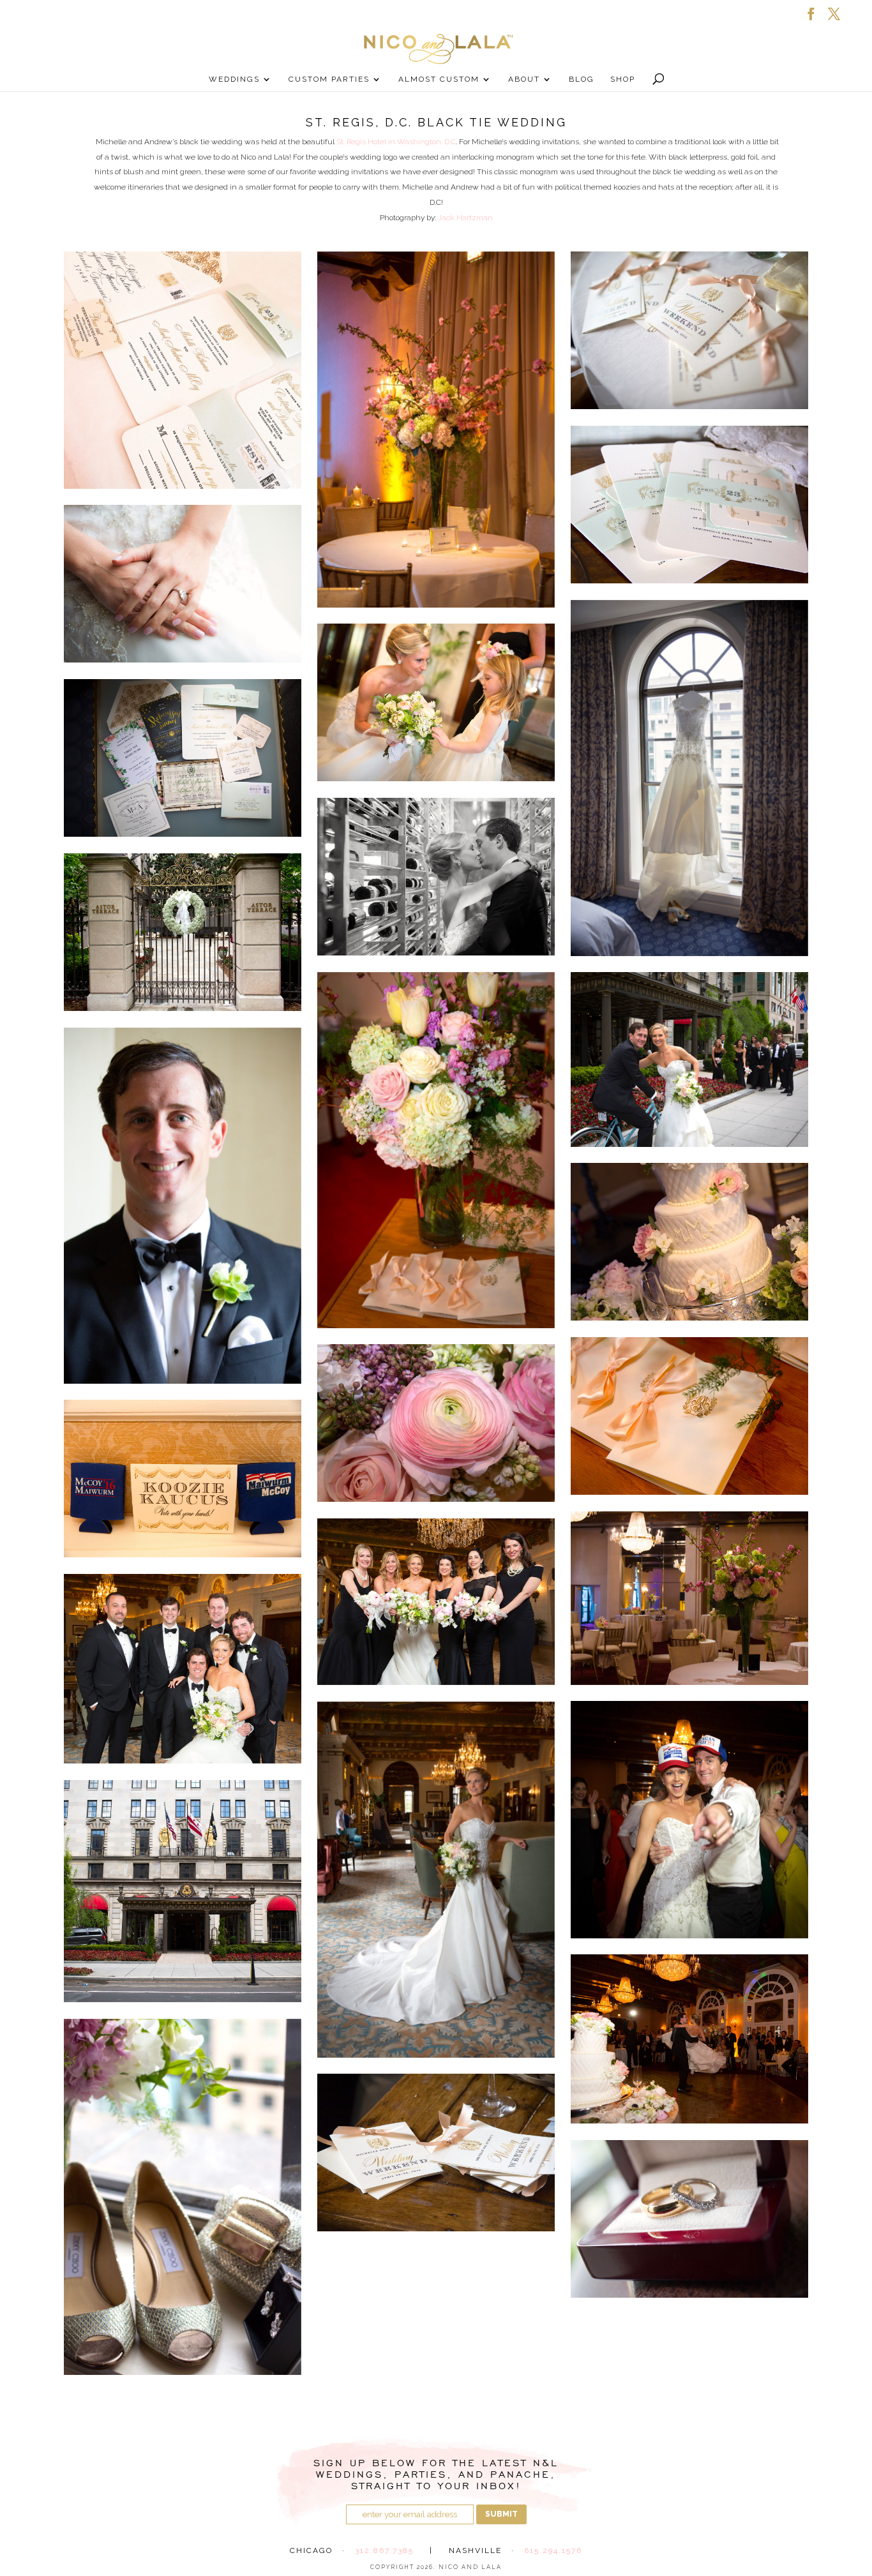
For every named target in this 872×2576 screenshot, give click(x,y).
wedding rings (689, 2219)
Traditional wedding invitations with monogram (183, 370)
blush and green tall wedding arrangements (436, 430)
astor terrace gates (183, 932)
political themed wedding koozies (183, 1479)
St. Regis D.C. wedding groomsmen (183, 1669)
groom (183, 1206)
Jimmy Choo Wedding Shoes (183, 2197)
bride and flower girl (436, 703)
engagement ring (183, 584)
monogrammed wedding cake (689, 1242)
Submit (501, 2514)
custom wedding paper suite (183, 758)
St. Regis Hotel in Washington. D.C (396, 142)
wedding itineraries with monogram (436, 2153)
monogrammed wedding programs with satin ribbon (689, 1416)
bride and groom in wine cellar (436, 877)
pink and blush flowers (436, 1423)
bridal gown (689, 778)
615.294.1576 (553, 2550)
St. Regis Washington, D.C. (183, 1891)
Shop (623, 79)
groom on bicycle (689, 1060)
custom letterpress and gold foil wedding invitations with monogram (689, 505)
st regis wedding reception (689, 2039)
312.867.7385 (384, 2550)
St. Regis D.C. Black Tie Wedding (436, 1602)
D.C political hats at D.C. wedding (689, 1820)
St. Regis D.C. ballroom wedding (689, 1598)
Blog (582, 79)
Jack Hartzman (465, 218)
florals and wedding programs (436, 1150)
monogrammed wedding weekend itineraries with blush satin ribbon (689, 331)
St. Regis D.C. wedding (436, 1880)
